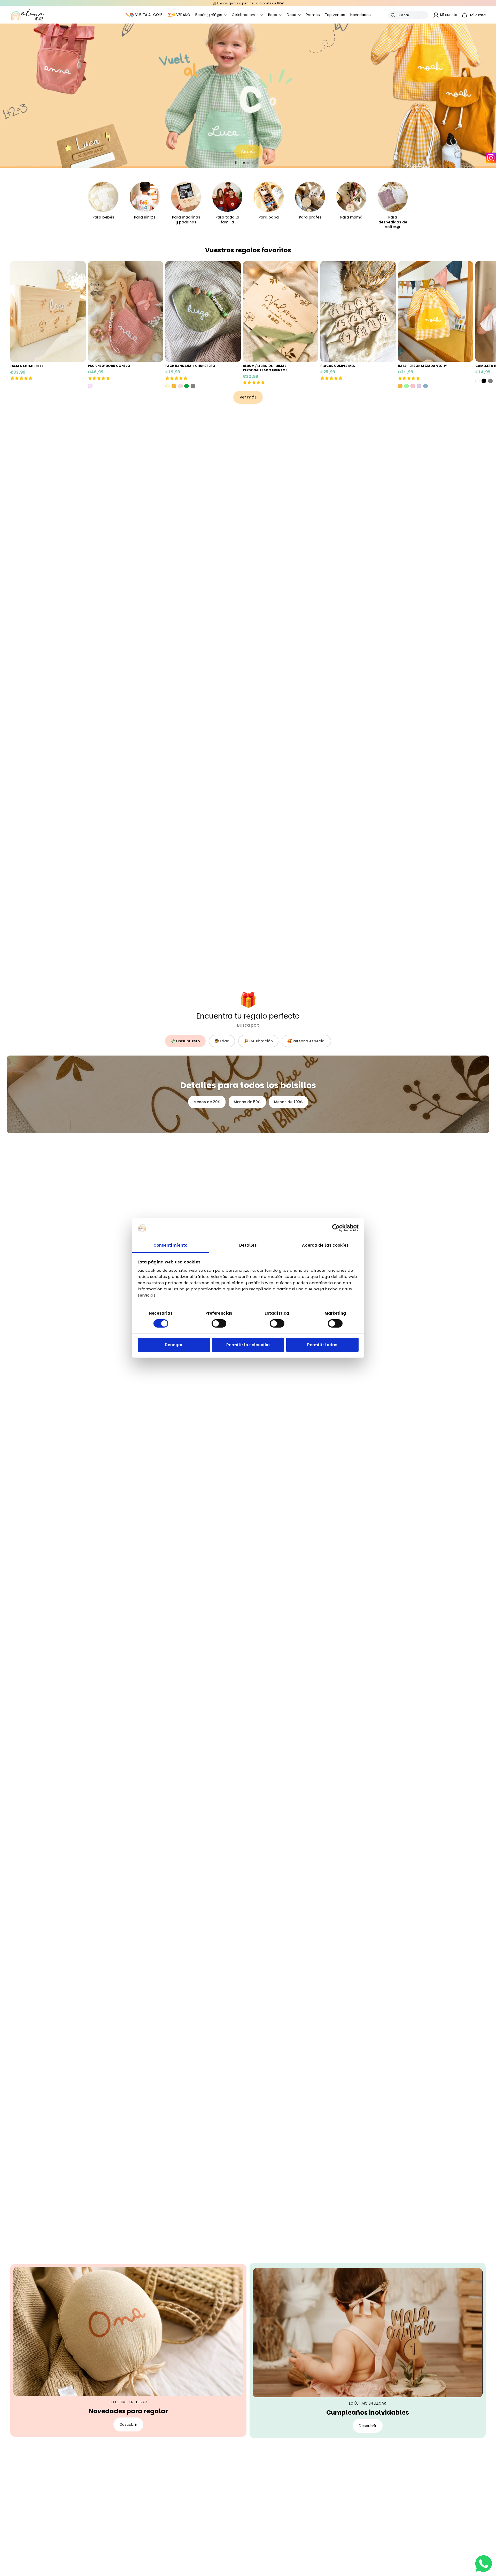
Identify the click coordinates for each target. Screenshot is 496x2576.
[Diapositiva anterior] (6, 96)
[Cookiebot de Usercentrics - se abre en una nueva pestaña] (336, 1228)
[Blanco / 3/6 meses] (478, 381)
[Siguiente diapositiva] (490, 96)
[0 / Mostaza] (400, 386)
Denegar (174, 1345)
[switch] (219, 1323)
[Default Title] (90, 386)
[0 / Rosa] (413, 386)
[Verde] (187, 386)
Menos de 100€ (288, 1102)
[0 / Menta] (406, 386)
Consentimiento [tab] (171, 1245)
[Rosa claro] (180, 386)
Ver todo (470, 149)
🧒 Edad (222, 1041)
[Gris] (193, 386)
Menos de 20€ (207, 1102)
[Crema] (168, 386)
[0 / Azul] (425, 386)
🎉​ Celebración (258, 1041)
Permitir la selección (248, 1345)
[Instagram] (491, 158)
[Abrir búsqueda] (408, 15)
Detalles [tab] (248, 1245)
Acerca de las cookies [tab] (325, 1245)
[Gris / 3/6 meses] (490, 381)
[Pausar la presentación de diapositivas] (236, 163)
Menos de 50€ (247, 1102)
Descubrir (128, 2424)
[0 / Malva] (419, 386)
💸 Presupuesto (185, 1041)
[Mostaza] (174, 386)
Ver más (248, 397)
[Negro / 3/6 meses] (484, 381)
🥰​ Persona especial (306, 1041)
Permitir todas (322, 1345)
